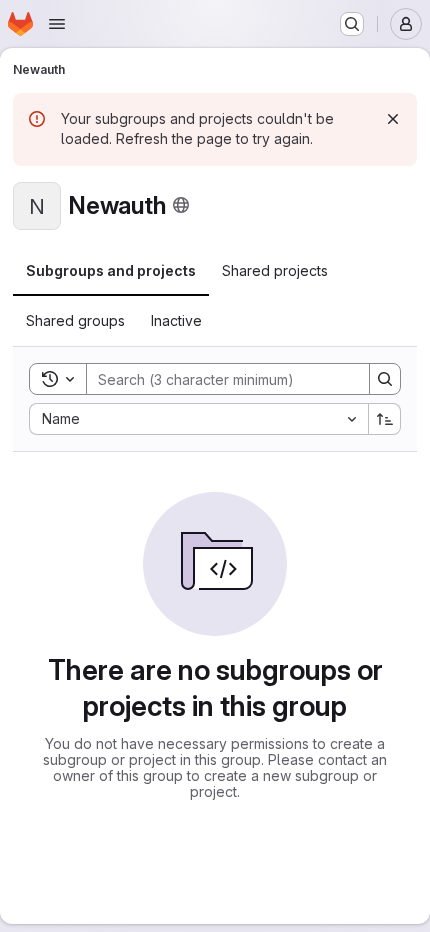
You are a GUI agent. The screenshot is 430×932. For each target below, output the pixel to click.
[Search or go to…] (352, 24)
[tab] (111, 271)
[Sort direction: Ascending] (385, 419)
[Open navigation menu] (57, 24)
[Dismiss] (393, 119)
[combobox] (198, 419)
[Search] (385, 379)
